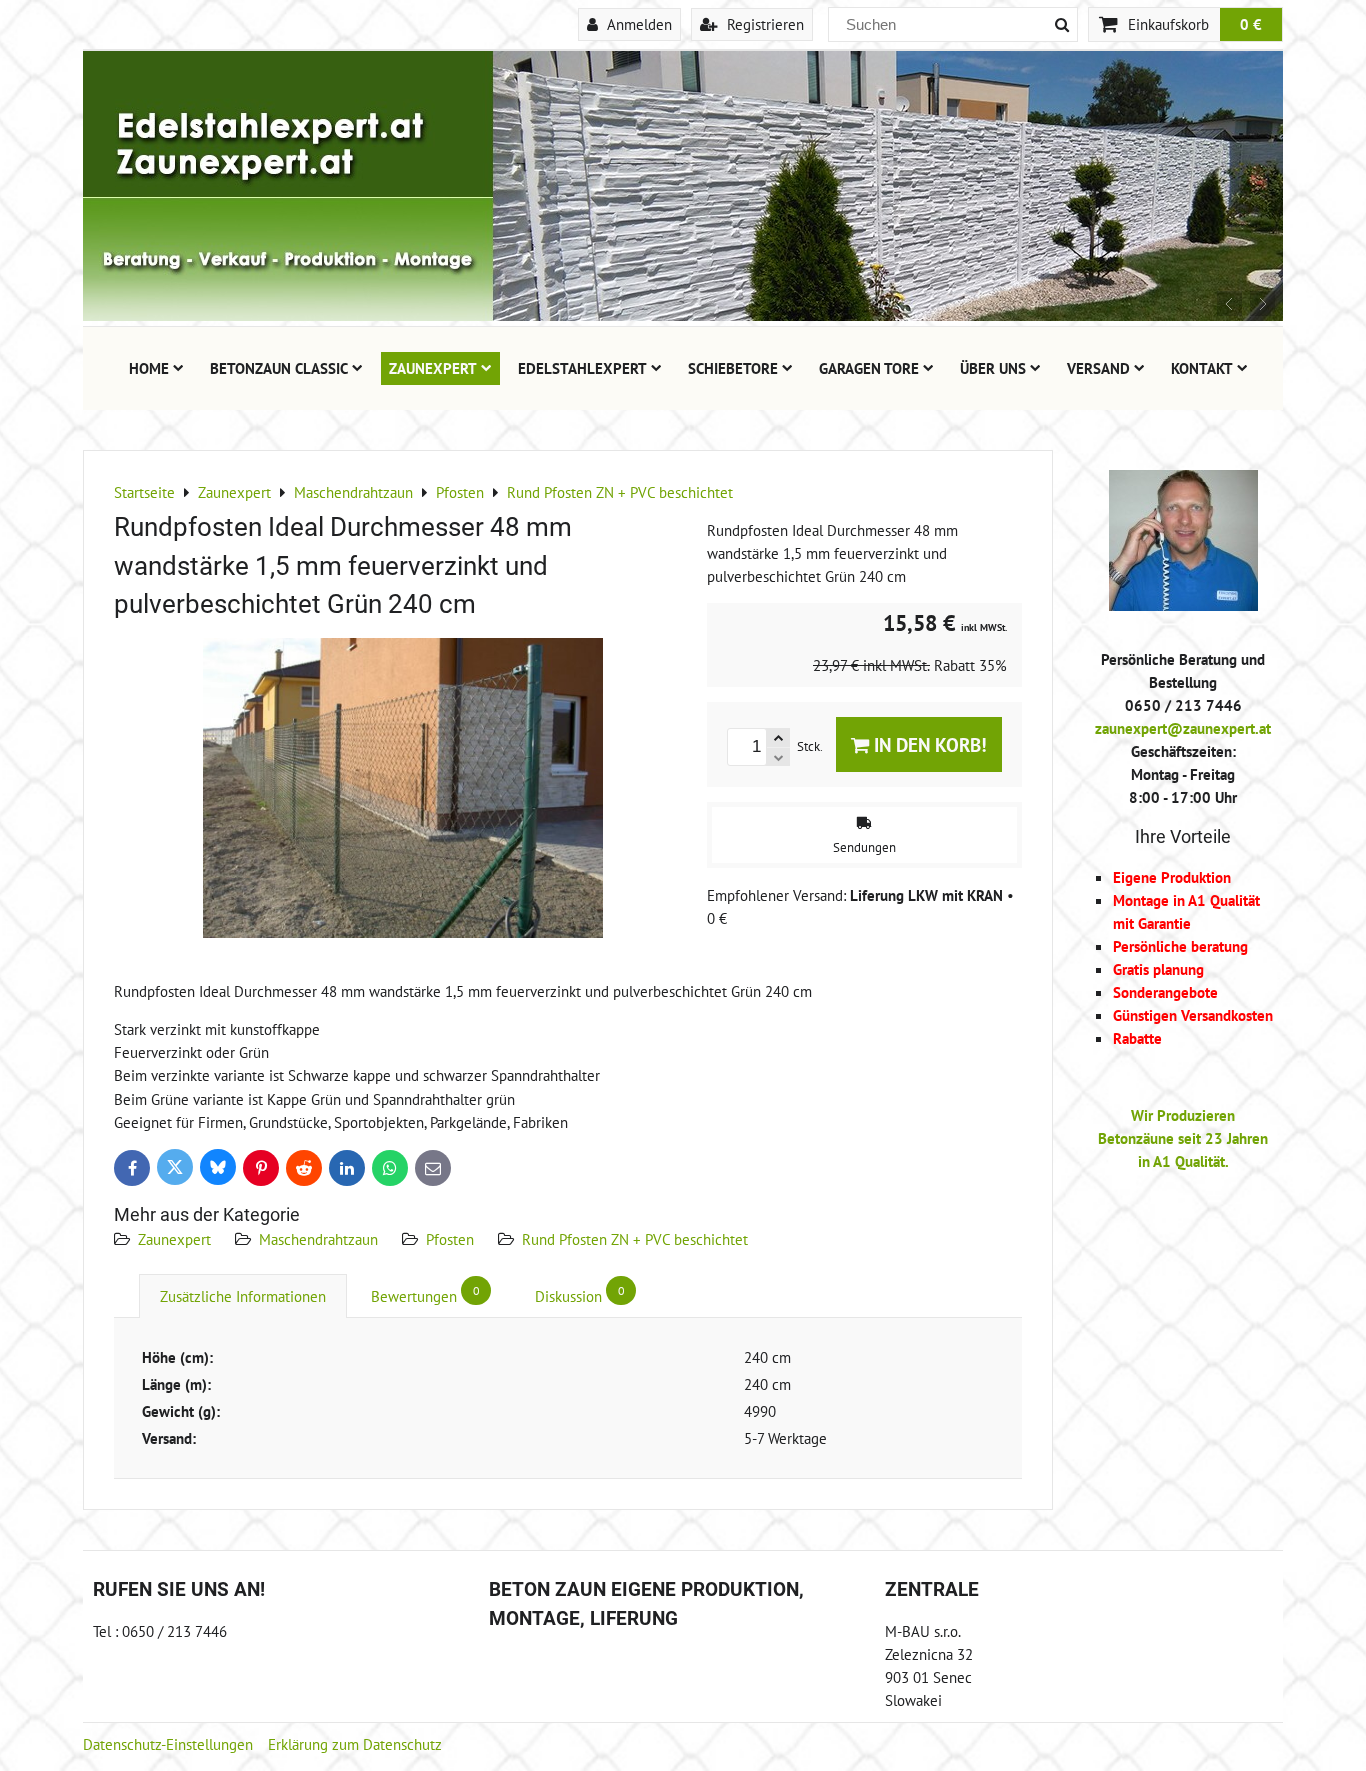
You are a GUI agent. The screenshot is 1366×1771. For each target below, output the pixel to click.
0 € (1251, 24)
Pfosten (450, 1239)
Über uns (993, 368)
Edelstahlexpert (582, 368)
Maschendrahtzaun (318, 1239)
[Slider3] (683, 315)
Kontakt (1202, 368)
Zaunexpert (433, 368)
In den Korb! (928, 744)
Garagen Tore (869, 368)
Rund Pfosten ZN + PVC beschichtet (635, 1239)
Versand (1098, 368)
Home (149, 368)
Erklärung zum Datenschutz (355, 1744)
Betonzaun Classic (279, 368)
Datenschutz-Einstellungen (168, 1744)
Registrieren (763, 24)
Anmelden (637, 24)
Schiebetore (733, 368)
